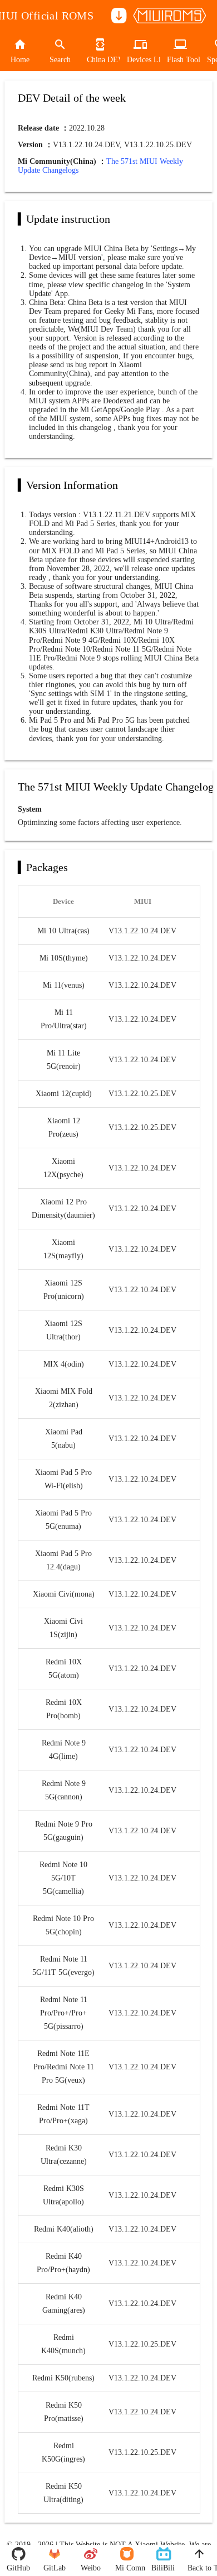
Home (20, 60)
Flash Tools (180, 60)
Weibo (91, 2568)
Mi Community (127, 2568)
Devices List (140, 60)
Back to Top (199, 2568)
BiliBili (163, 2568)
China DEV (100, 60)
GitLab (55, 2568)
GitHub (18, 2568)
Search (60, 60)
